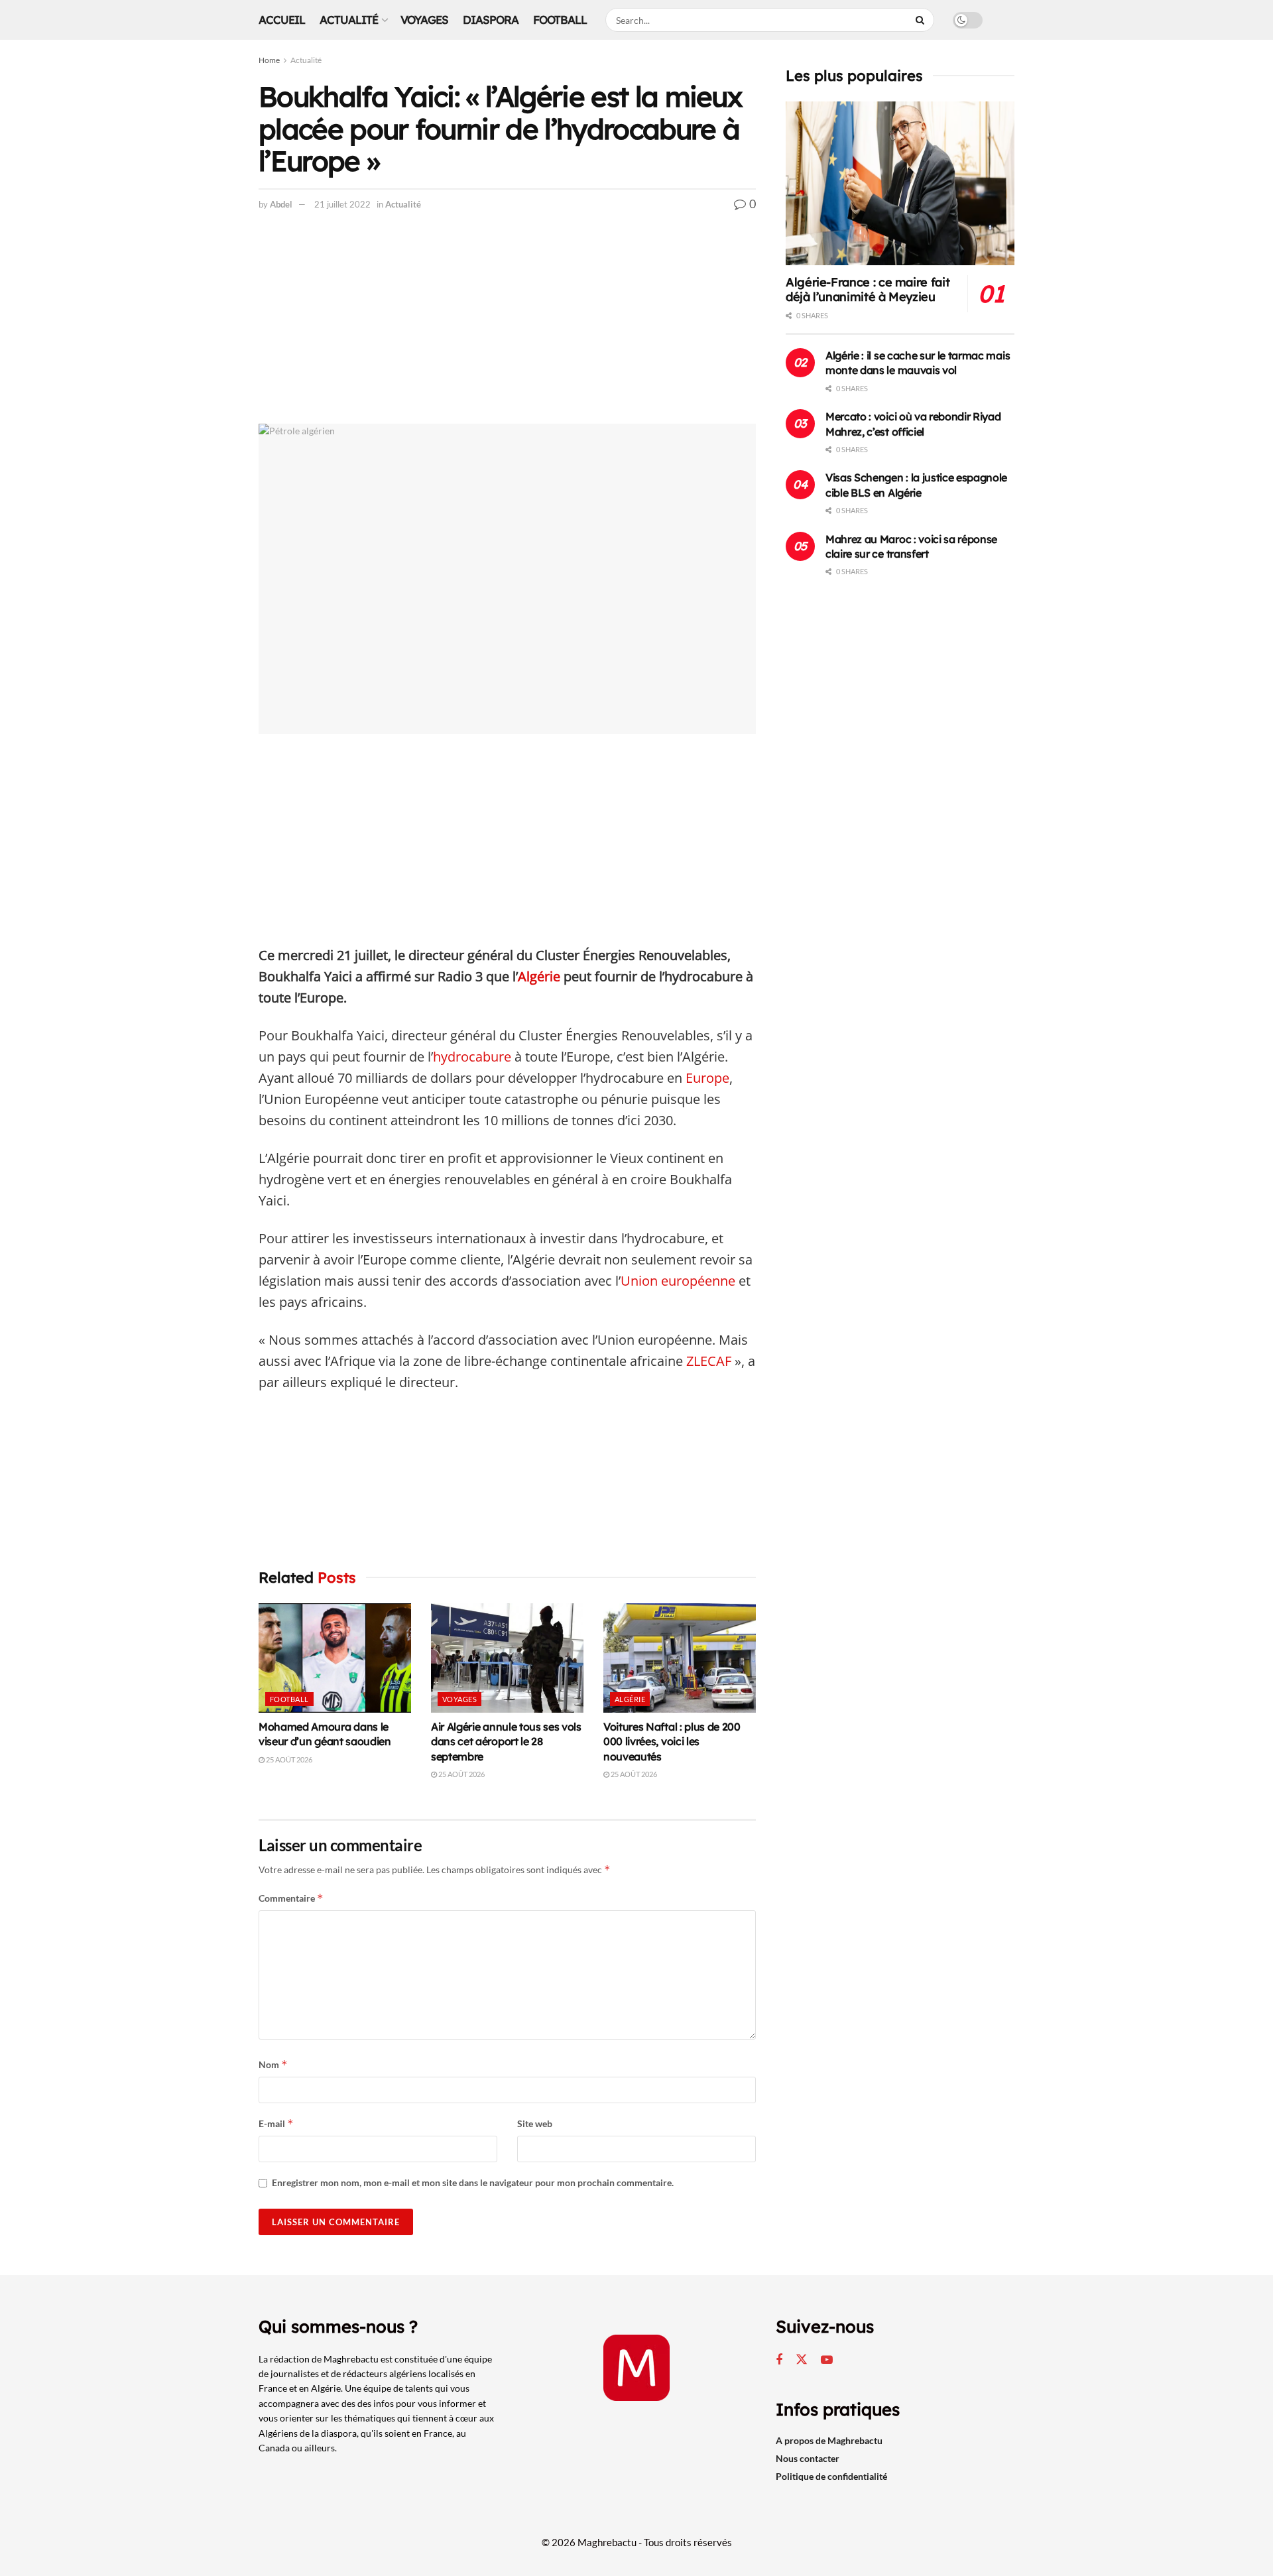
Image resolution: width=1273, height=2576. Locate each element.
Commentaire (291, 1898)
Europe (707, 1078)
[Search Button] (922, 20)
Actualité (349, 20)
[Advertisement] (507, 326)
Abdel (281, 204)
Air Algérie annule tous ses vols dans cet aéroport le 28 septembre (506, 1742)
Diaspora (491, 20)
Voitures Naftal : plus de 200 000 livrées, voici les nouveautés (672, 1742)
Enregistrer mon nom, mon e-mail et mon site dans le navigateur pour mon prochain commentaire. (473, 2182)
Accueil (282, 20)
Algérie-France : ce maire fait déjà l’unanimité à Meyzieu (868, 290)
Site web (535, 2123)
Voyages (424, 20)
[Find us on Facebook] (779, 2360)
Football (560, 20)
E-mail (276, 2123)
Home (269, 60)
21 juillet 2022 (342, 204)
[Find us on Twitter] (802, 2360)
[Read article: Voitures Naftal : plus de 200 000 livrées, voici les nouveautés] (680, 1658)
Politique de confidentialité (831, 2476)
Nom (273, 2064)
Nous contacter (808, 2458)
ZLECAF (707, 1361)
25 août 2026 (288, 1759)
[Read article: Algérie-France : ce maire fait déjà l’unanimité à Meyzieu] (900, 183)
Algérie (539, 976)
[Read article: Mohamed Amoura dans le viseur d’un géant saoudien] (335, 1658)
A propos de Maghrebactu (829, 2440)
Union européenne (678, 1281)
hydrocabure (472, 1057)
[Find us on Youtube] (827, 2360)
